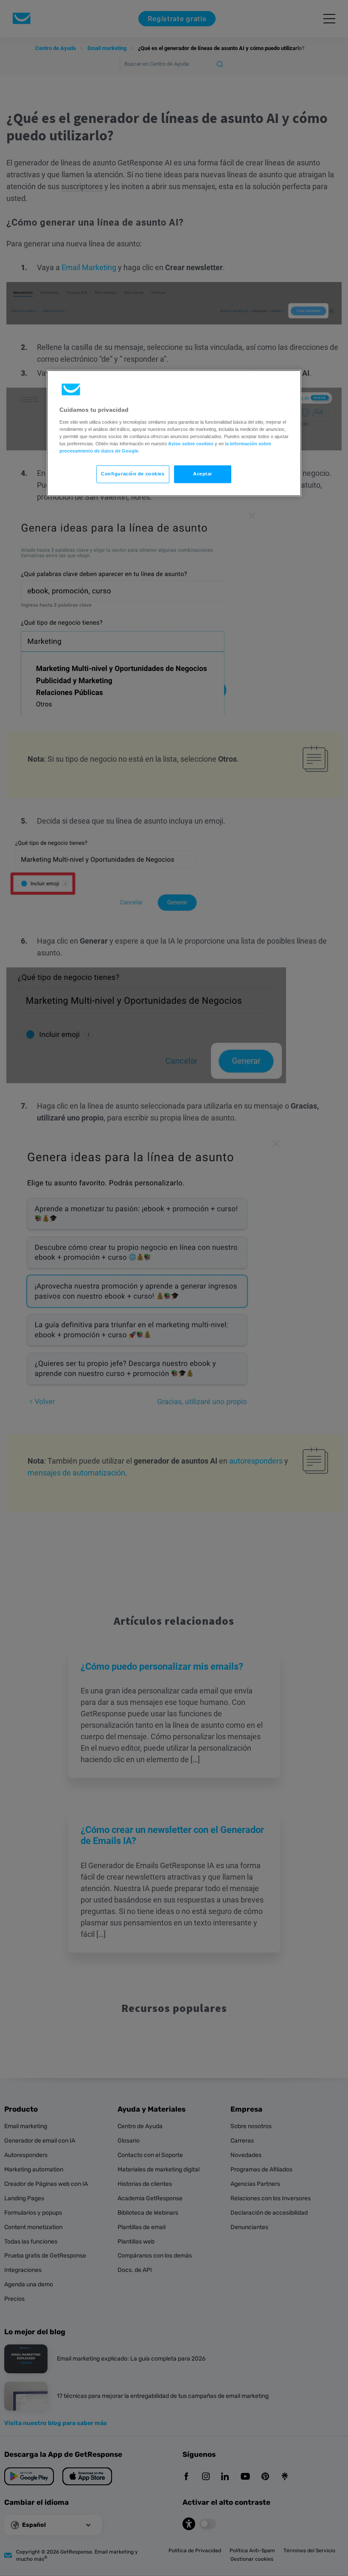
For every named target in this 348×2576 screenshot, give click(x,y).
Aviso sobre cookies (191, 444)
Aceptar (203, 474)
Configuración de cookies (133, 474)
